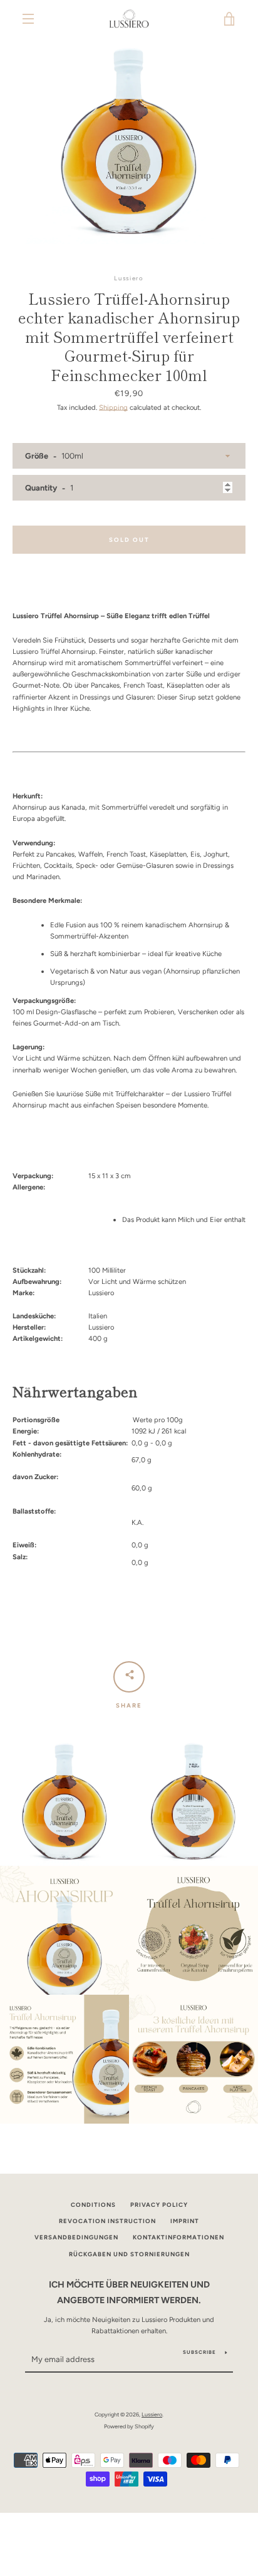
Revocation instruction (107, 2221)
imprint (185, 2221)
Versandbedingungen (76, 2237)
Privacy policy (159, 2205)
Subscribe (199, 2352)
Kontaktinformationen (178, 2237)
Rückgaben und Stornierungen (129, 2254)
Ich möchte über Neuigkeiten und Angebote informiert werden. (129, 2292)
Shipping (113, 407)
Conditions (93, 2205)
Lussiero (152, 2414)
